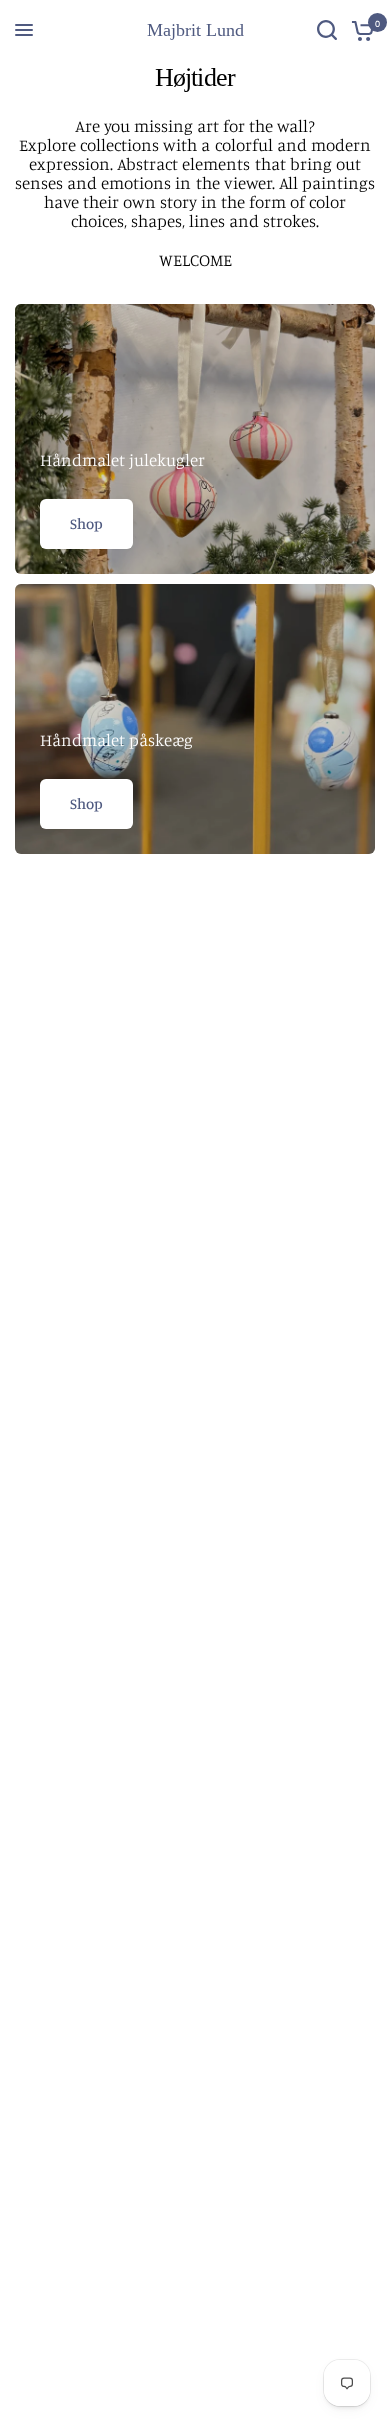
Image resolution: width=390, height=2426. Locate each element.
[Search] (327, 30)
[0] (359, 30)
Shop (86, 523)
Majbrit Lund (195, 30)
